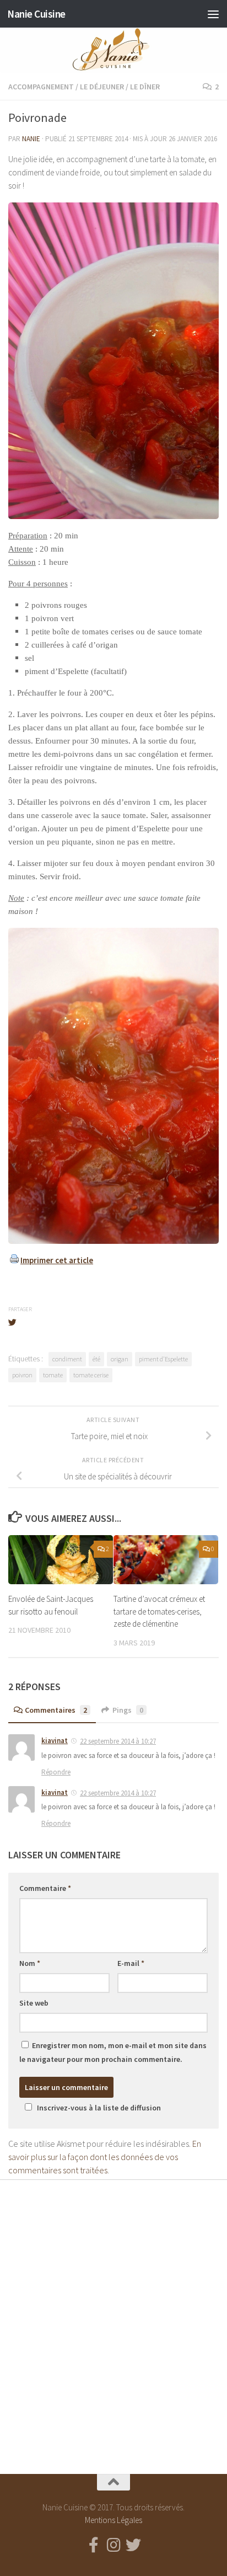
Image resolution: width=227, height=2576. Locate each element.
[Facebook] (94, 2545)
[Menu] (213, 14)
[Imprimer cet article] (14, 1260)
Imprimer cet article (57, 1260)
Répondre (56, 1772)
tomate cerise (91, 1375)
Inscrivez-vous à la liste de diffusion (99, 2108)
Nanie (31, 139)
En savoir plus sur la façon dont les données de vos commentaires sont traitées (105, 2157)
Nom (30, 1963)
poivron (22, 1375)
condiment (67, 1359)
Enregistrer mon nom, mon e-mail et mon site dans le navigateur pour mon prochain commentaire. (113, 2052)
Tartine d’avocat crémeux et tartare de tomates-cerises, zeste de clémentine (159, 1611)
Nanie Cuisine (36, 14)
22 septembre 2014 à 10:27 (118, 1741)
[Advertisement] (113, 2317)
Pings (128, 1710)
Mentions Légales (113, 2520)
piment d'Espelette (163, 1359)
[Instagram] (113, 2545)
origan (120, 1359)
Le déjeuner (102, 87)
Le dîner (145, 87)
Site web (34, 2003)
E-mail (131, 1963)
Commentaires (56, 1710)
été (96, 1359)
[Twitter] (133, 2545)
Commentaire (45, 1888)
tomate (53, 1375)
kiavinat (55, 1741)
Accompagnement (41, 87)
